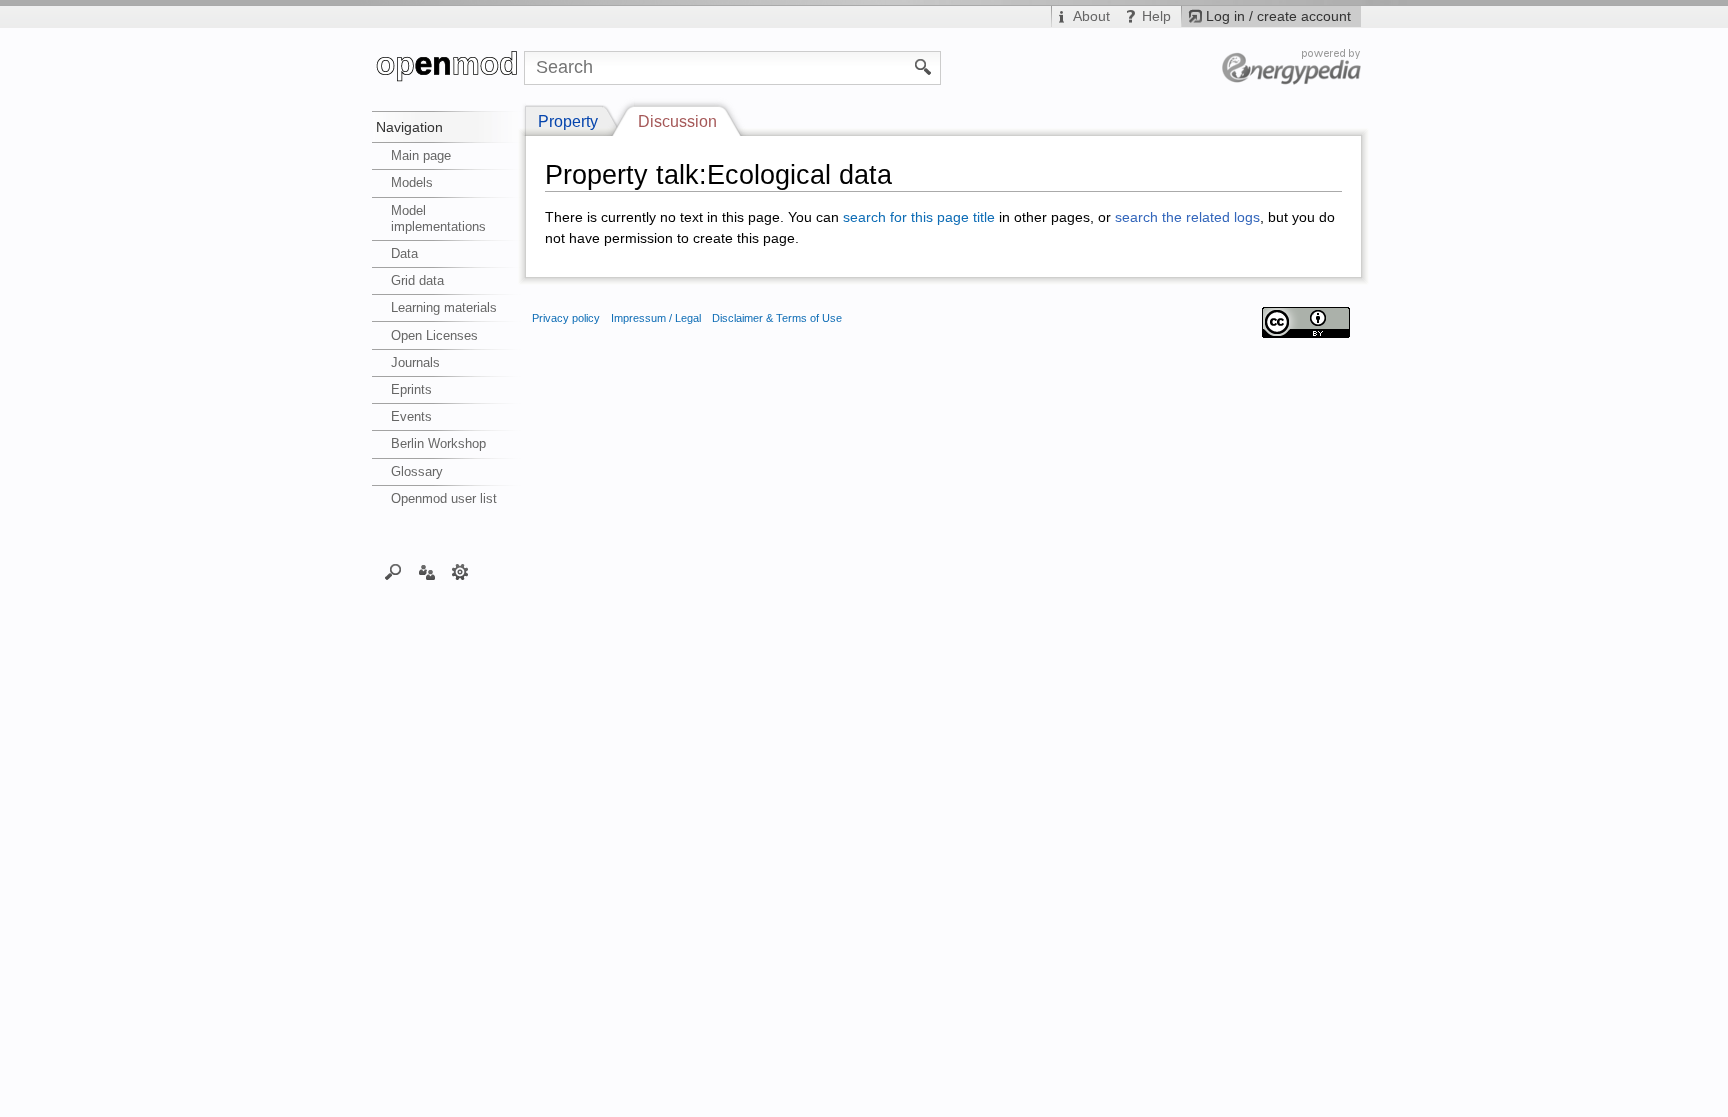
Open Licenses (434, 335)
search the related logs (1187, 217)
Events (411, 416)
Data (404, 253)
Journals (415, 362)
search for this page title (919, 217)
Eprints (411, 389)
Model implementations (438, 218)
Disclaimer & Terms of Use (777, 318)
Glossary (417, 471)
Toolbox (460, 571)
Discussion (677, 121)
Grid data (417, 280)
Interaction (426, 571)
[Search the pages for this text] (923, 66)
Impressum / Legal (656, 318)
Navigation (409, 127)
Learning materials (444, 307)
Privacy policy (566, 318)
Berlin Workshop (438, 443)
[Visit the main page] (448, 68)
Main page (421, 155)
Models (412, 182)
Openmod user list (444, 498)
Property (568, 121)
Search (393, 571)
